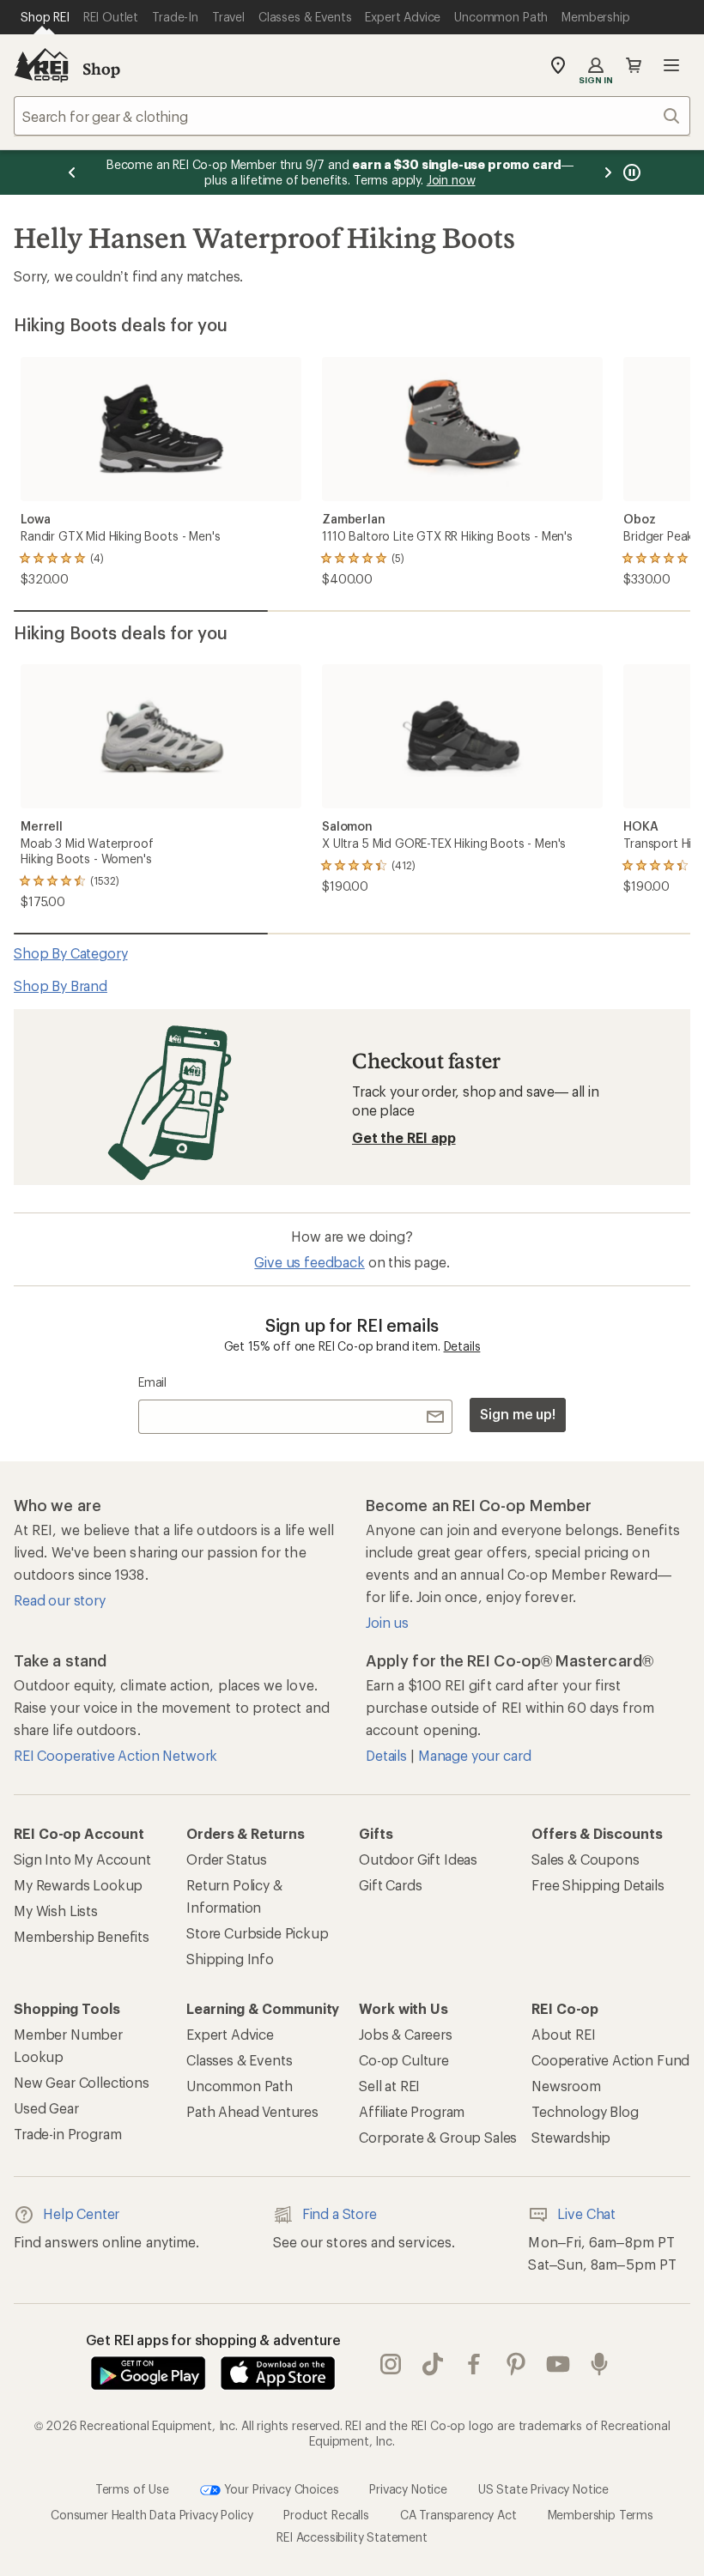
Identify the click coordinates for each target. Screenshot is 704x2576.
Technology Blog (585, 2111)
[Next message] (608, 172)
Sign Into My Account (82, 1859)
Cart (634, 65)
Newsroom (566, 2086)
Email (152, 1382)
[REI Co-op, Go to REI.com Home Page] (41, 65)
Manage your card (474, 1755)
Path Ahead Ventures (252, 2111)
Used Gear (46, 2108)
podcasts (600, 2364)
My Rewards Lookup (78, 1885)
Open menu (671, 65)
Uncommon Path (240, 2086)
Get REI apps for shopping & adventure (213, 2340)
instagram (391, 2364)
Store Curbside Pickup (258, 1933)
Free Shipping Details (598, 1885)
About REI (564, 2034)
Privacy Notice (408, 2489)
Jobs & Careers (406, 2034)
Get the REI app (404, 1137)
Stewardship (571, 2137)
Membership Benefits (82, 1936)
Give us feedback (309, 1262)
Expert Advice (230, 2034)
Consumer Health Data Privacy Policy (152, 2515)
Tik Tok (433, 2364)
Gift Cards (390, 1885)
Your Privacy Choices (280, 2489)
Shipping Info (230, 1959)
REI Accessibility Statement (352, 2537)
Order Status (227, 1859)
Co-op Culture (404, 2060)
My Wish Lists (56, 1911)
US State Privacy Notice (543, 2489)
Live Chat (586, 2213)
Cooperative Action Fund (610, 2060)
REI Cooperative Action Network (115, 1755)
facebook (474, 2364)
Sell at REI (389, 2086)
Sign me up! (518, 1414)
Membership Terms (601, 2515)
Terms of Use (132, 2489)
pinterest (516, 2364)
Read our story (60, 1600)
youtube (558, 2364)
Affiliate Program (412, 2111)
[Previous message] (72, 172)
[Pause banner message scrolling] (630, 172)
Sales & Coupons (586, 1859)
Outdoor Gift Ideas (418, 1859)
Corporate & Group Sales (438, 2137)
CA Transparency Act (458, 2515)
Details (462, 1346)
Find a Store (340, 2213)
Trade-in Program (67, 2134)
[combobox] (352, 116)
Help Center (81, 2213)
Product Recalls (326, 2515)
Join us (387, 1622)
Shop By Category (70, 953)
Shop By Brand (61, 986)
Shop (101, 69)
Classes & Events (239, 2060)
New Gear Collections (82, 2082)
